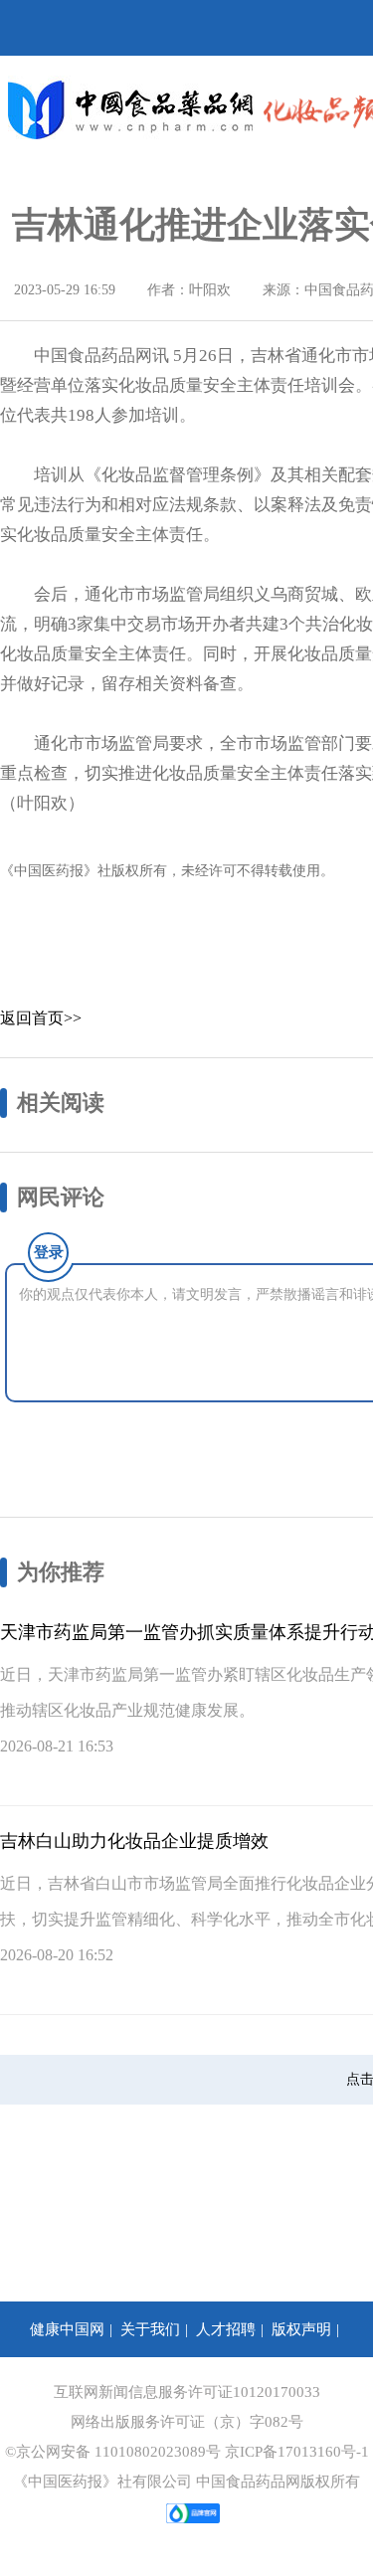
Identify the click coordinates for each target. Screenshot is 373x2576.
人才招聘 (226, 2329)
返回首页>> (41, 1018)
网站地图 (333, 2385)
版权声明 (301, 2329)
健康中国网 (67, 2329)
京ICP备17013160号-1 (297, 2452)
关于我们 (150, 2329)
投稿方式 (31, 2385)
